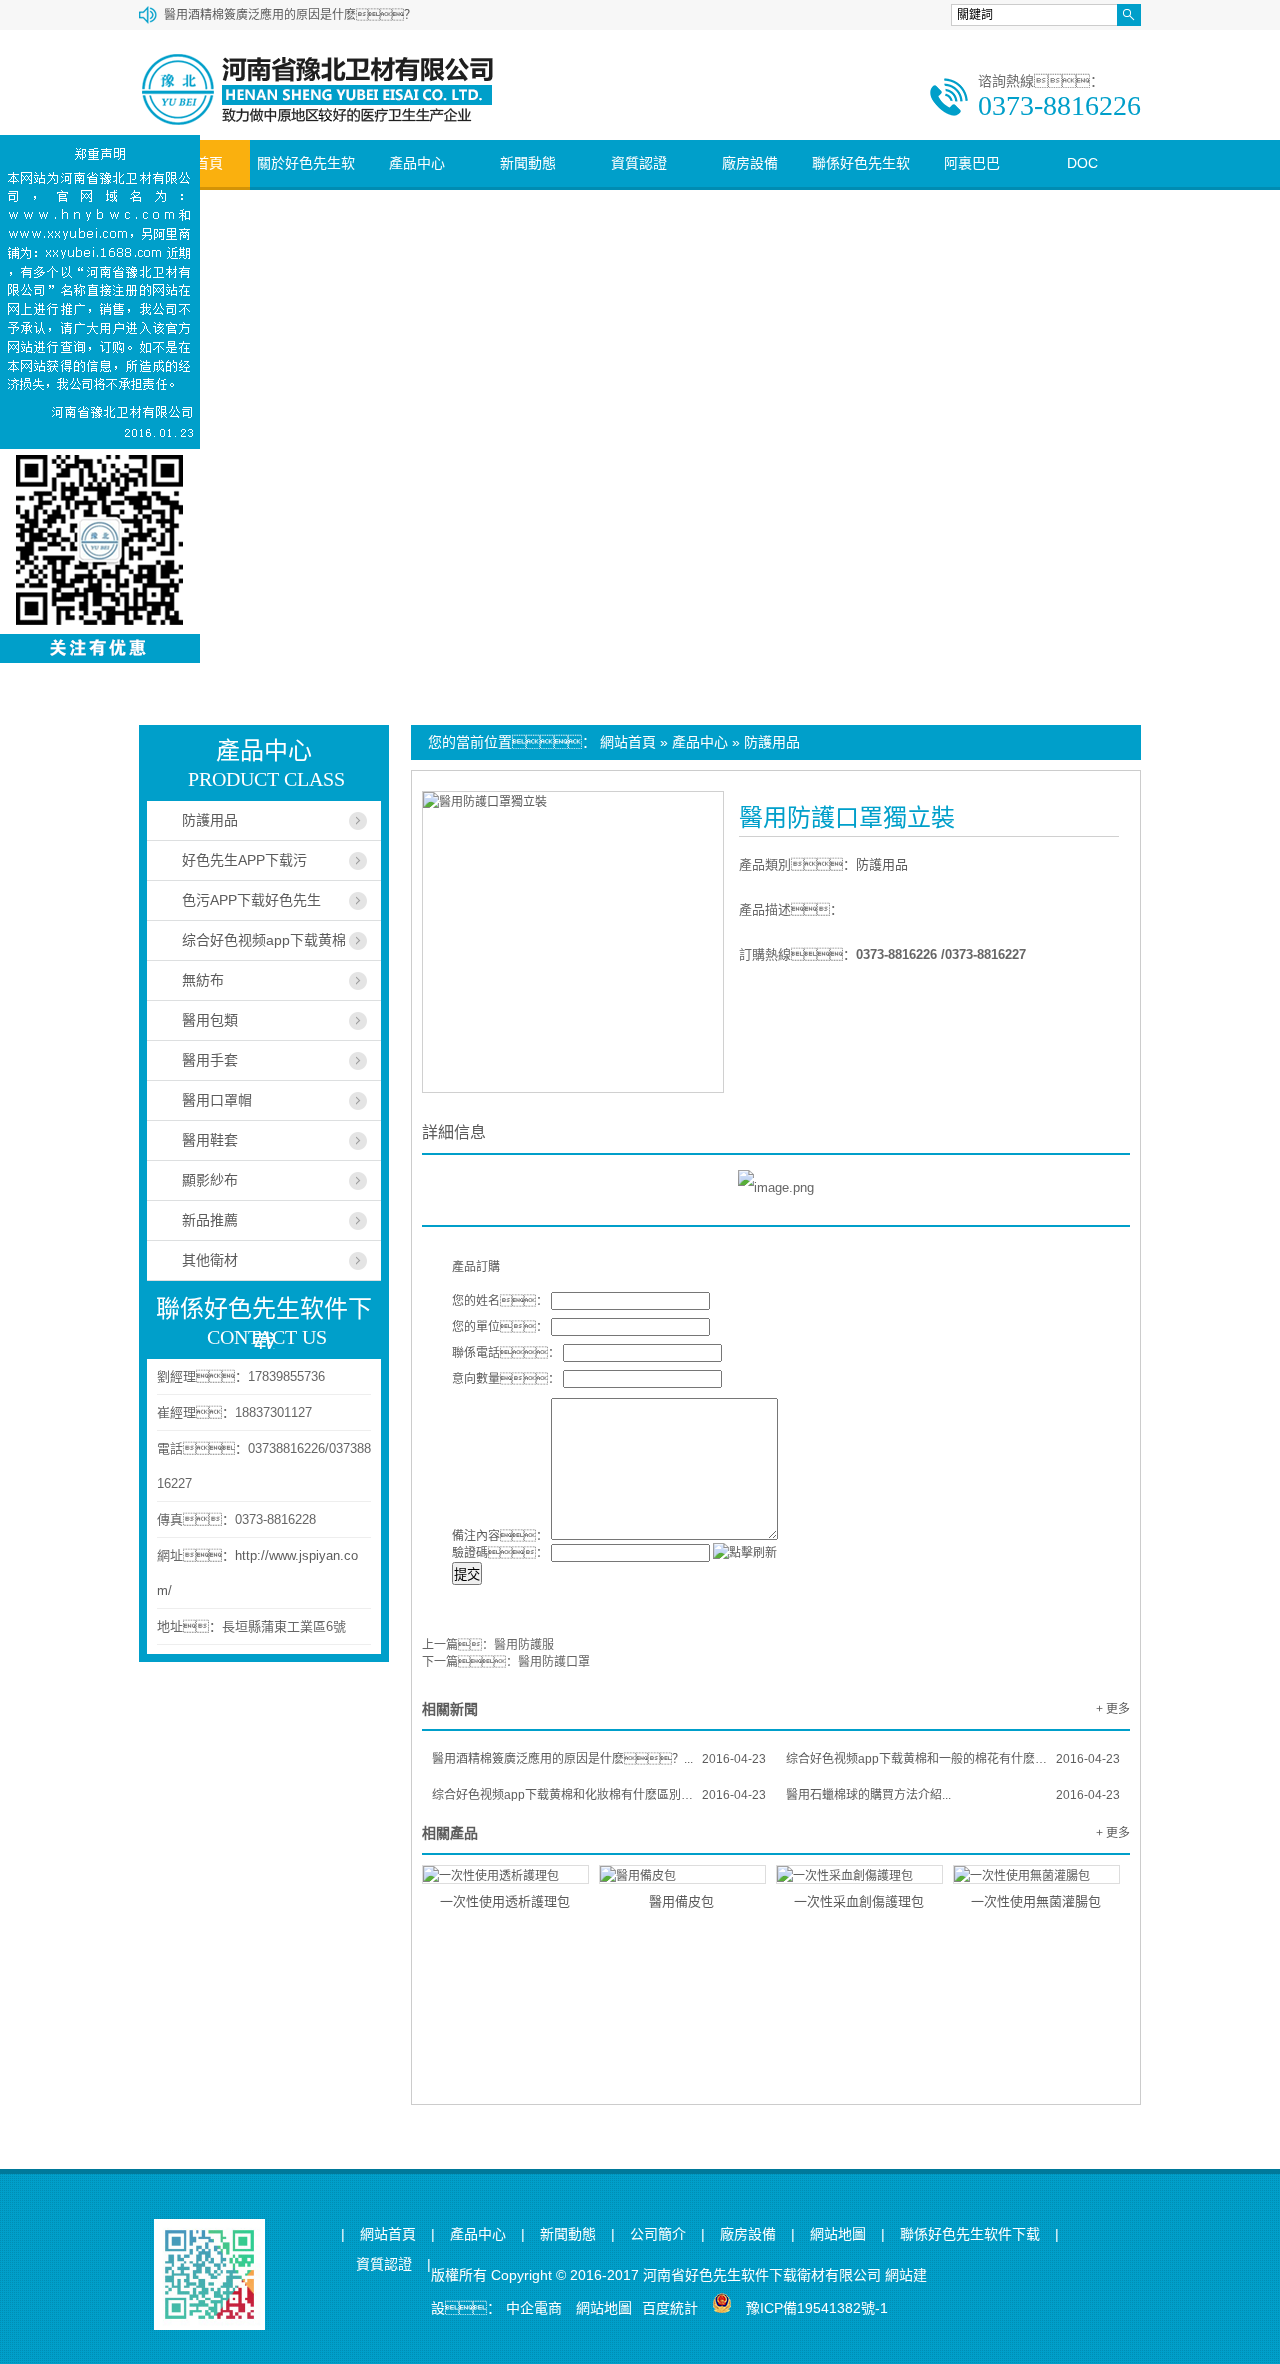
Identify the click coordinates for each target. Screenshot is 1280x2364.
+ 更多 (1113, 1709)
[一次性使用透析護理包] (505, 1874)
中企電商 (534, 2308)
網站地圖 (838, 2234)
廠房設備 (750, 163)
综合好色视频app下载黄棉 (264, 940)
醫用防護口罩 (554, 1662)
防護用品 (772, 742)
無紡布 (203, 980)
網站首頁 (628, 742)
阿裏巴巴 (972, 163)
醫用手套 (210, 1060)
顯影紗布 (210, 1180)
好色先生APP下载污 (244, 860)
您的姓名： (500, 1301)
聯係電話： (506, 1353)
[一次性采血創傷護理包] (859, 1874)
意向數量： (506, 1379)
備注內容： (500, 1536)
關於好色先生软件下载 (306, 186)
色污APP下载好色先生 (251, 900)
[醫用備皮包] (682, 1874)
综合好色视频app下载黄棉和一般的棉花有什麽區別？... (953, 1759)
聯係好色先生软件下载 (861, 186)
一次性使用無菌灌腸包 (1036, 1901)
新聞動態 (528, 163)
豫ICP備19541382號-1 (817, 2308)
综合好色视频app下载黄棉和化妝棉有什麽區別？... (599, 1795)
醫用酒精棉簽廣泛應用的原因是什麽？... (599, 1759)
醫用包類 (210, 1020)
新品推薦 (210, 1220)
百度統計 (670, 2308)
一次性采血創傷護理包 (859, 1901)
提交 (467, 1574)
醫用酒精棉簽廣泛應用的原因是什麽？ (290, 15)
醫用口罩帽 (217, 1100)
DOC (1082, 163)
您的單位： (500, 1327)
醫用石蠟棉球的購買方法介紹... (953, 1795)
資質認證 (639, 163)
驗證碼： (500, 1553)
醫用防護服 (524, 1645)
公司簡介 (658, 2234)
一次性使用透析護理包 (505, 1901)
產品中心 (417, 163)
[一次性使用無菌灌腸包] (1036, 1874)
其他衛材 (210, 1260)
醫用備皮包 (681, 1901)
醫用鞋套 (210, 1140)
